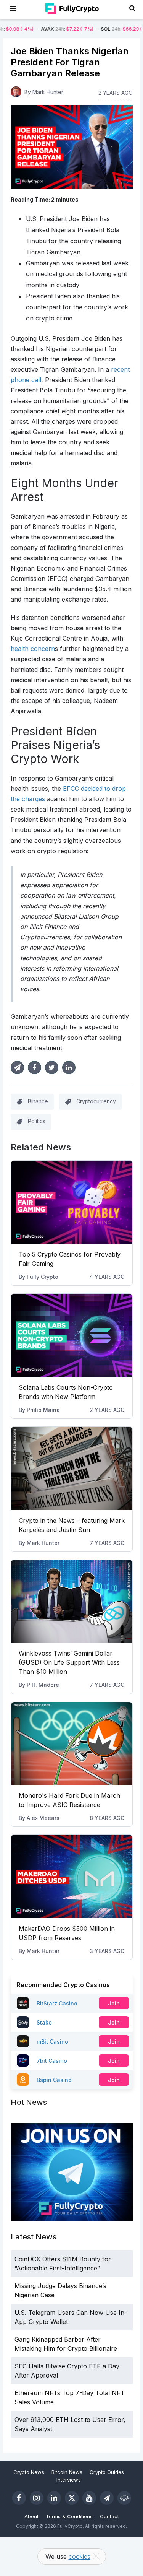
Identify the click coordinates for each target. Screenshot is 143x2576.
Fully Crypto (43, 1277)
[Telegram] (107, 2498)
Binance (38, 1101)
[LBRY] (124, 2498)
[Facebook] (19, 2498)
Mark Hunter (43, 1543)
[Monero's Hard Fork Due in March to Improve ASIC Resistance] (72, 1744)
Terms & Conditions (69, 2516)
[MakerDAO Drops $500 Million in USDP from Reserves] (72, 1877)
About (31, 2516)
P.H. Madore (43, 1685)
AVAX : (39, 29)
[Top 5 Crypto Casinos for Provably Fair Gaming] (72, 1202)
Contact (109, 2516)
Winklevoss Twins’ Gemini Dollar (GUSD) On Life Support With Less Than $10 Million (69, 1662)
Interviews (69, 2480)
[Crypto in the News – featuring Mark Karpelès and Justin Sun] (72, 1469)
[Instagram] (37, 2498)
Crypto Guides (107, 2472)
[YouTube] (89, 2498)
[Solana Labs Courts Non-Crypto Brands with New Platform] (72, 1335)
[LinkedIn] (54, 2498)
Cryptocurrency (96, 1101)
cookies (80, 2556)
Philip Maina (43, 1410)
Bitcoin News (67, 2472)
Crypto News (29, 2472)
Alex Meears (43, 1818)
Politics (37, 1121)
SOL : (99, 29)
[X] (72, 2498)
